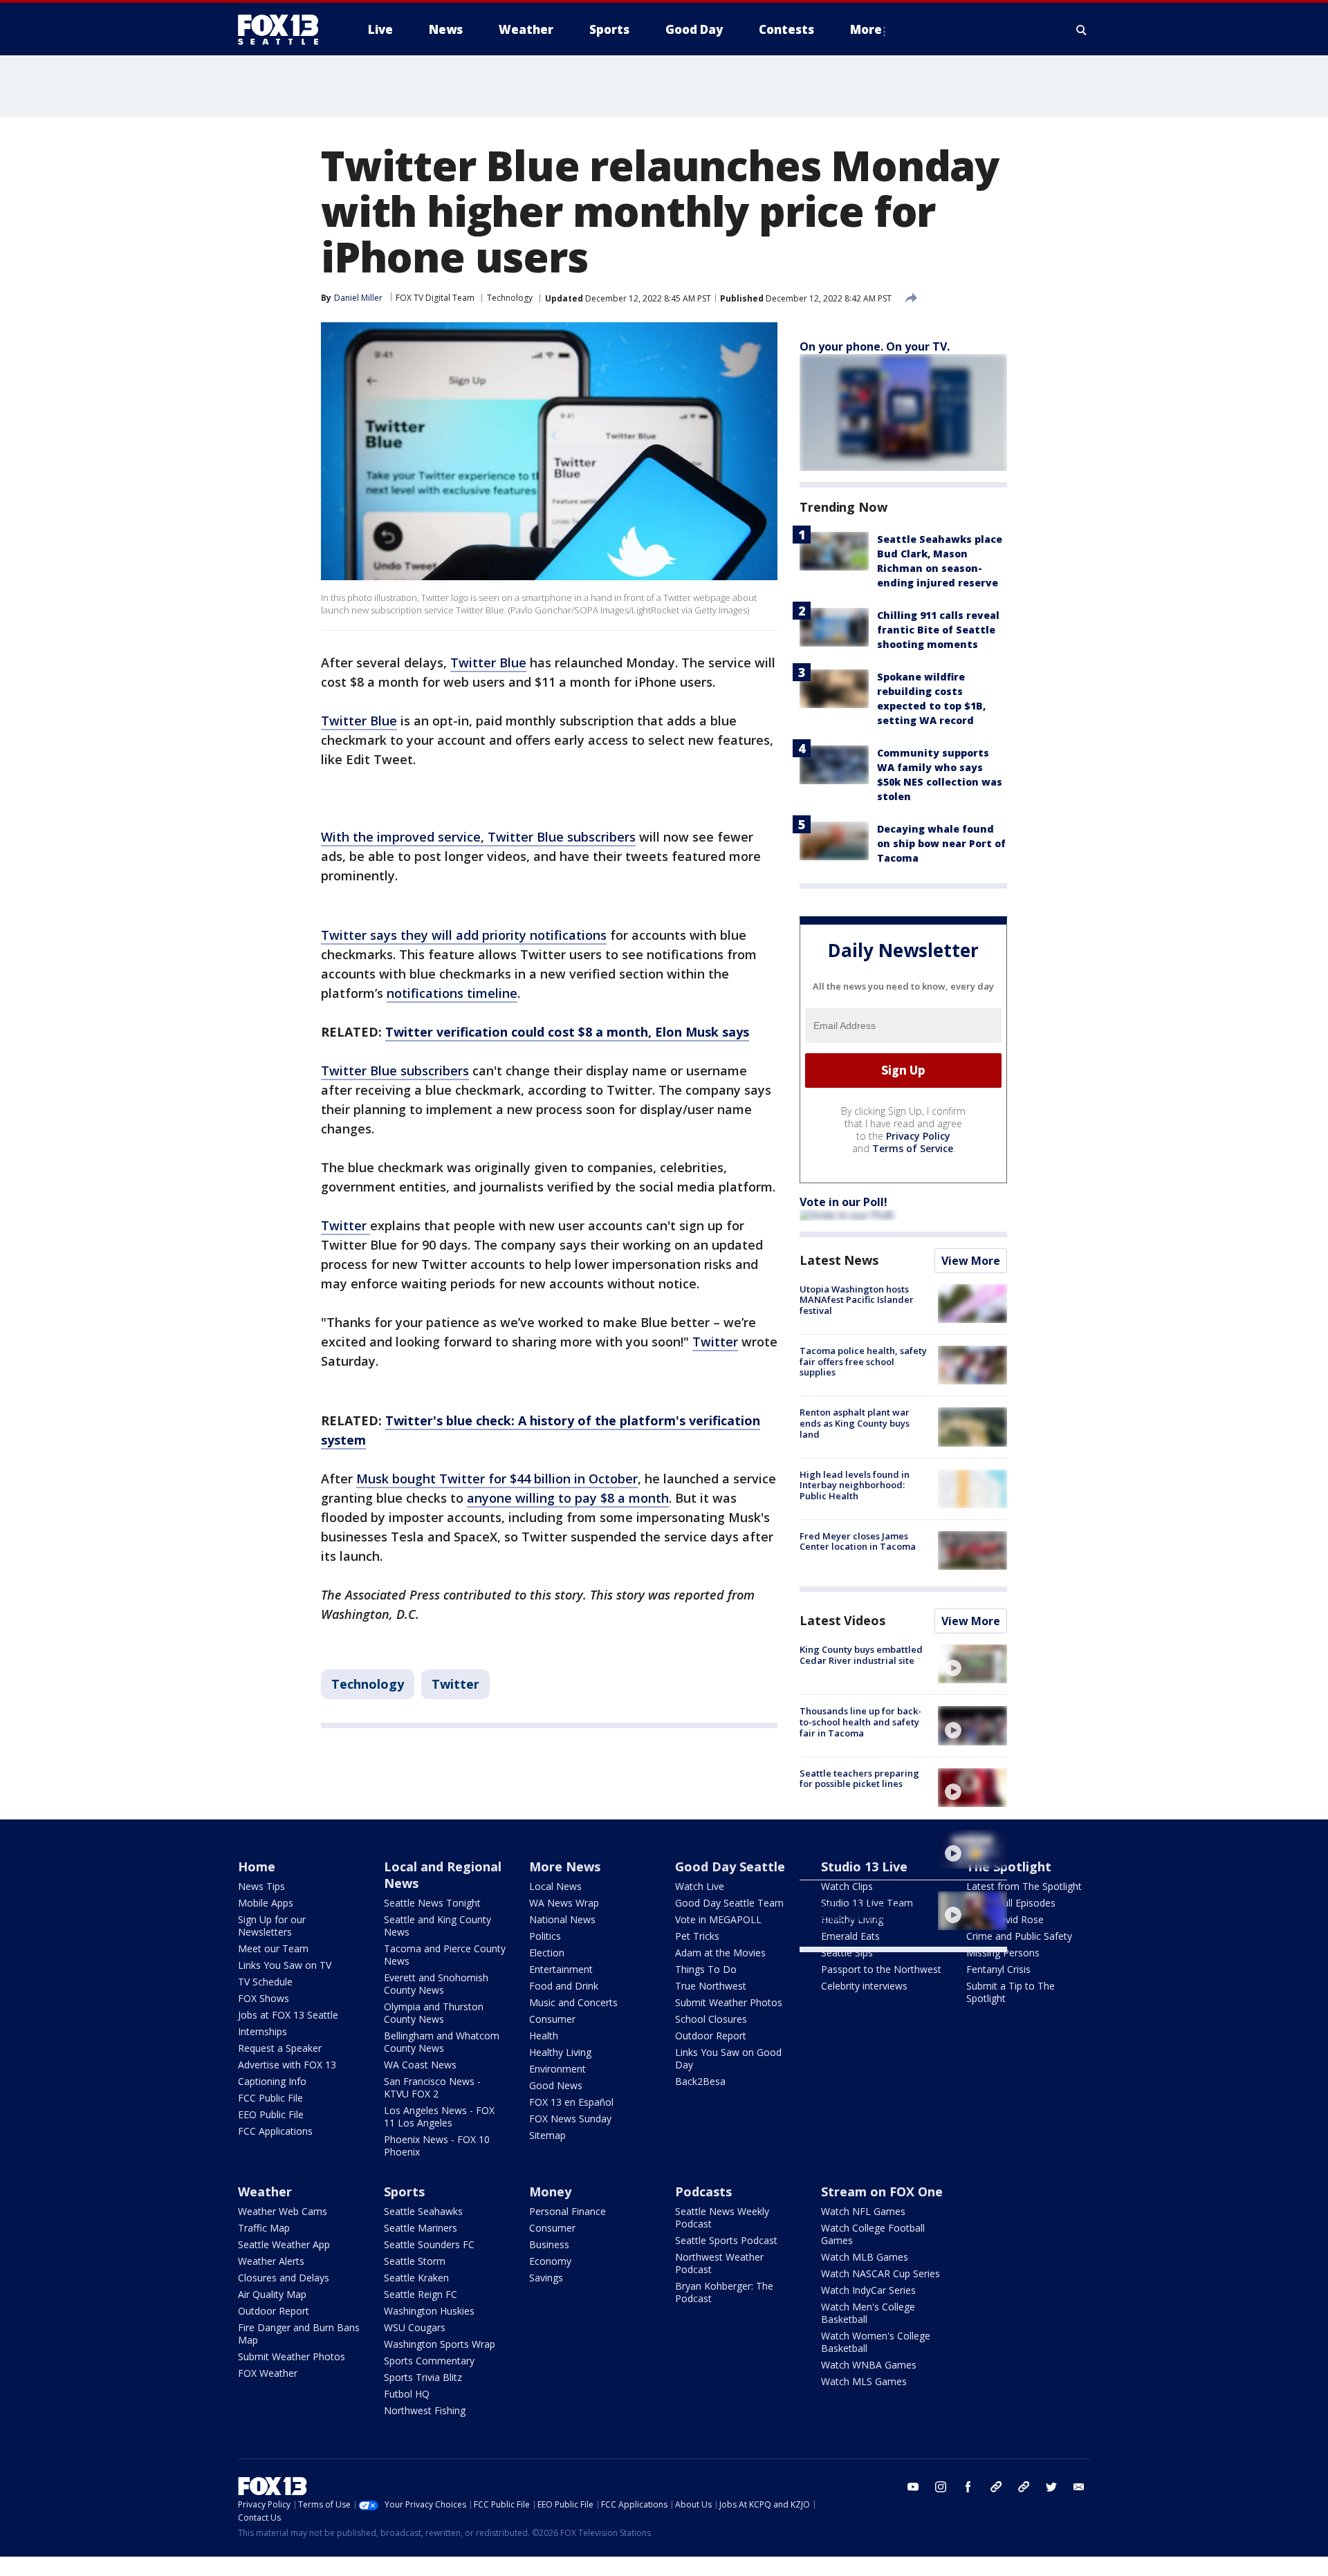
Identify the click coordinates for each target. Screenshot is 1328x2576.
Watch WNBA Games (869, 2365)
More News (565, 1866)
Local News (555, 1886)
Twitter (345, 1225)
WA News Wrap (564, 1903)
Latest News (839, 1260)
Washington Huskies (429, 2311)
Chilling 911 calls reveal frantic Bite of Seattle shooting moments (938, 630)
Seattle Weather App (284, 2244)
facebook (968, 2487)
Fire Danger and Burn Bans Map (299, 2334)
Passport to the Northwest (881, 1969)
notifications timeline (452, 993)
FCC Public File (270, 2098)
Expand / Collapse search (1082, 30)
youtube (913, 2487)
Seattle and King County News (437, 1926)
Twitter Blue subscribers (395, 1071)
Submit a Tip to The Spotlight (1011, 1992)
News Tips (261, 1886)
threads (1024, 2487)
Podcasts (703, 2192)
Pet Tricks (697, 1936)
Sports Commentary (429, 2361)
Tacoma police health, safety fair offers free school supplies (863, 1361)
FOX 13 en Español (571, 2102)
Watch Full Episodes (1011, 1903)
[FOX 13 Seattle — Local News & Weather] (284, 30)
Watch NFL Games (863, 2211)
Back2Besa (700, 2081)
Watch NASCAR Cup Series (880, 2273)
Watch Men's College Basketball (868, 2313)
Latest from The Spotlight (1024, 1886)
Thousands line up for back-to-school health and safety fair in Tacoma (860, 1722)
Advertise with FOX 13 (287, 2065)
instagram (941, 2487)
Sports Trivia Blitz (423, 2377)
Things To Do (706, 1969)
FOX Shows (264, 1998)
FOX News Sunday (570, 2119)
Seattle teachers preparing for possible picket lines (859, 1779)
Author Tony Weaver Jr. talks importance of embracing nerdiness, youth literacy (862, 1907)
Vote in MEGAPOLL (718, 1919)
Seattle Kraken (416, 2278)
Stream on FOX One (882, 2192)
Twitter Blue (488, 662)
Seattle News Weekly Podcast (722, 2217)
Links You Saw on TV (285, 1965)
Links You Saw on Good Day (728, 2058)
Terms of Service (913, 1148)
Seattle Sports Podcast (726, 2240)
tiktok (996, 2487)
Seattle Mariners (421, 2228)
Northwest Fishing (425, 2410)
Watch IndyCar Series (868, 2290)
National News (562, 1919)
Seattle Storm (415, 2261)
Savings (546, 2278)
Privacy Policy (918, 1136)
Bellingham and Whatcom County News (442, 2042)
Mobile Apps (266, 1903)
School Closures (711, 2019)
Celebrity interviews (864, 1986)
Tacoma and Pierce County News (445, 1955)
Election (547, 1953)
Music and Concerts (573, 2002)
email (1079, 2487)
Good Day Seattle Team (729, 1903)
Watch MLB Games (865, 2257)
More (866, 29)
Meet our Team (273, 1948)
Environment (557, 2069)
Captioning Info (272, 2081)
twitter (1051, 2487)
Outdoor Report (711, 2036)
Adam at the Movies (720, 1953)
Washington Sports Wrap (440, 2344)
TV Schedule (265, 1982)
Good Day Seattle (730, 1866)
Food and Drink (564, 1986)
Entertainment (561, 1969)
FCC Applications (275, 2131)
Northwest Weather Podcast (719, 2263)
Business (549, 2244)
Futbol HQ (407, 2394)
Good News (556, 2085)
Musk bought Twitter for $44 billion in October (497, 1479)
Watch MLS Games (864, 2381)
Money (550, 2192)
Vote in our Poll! (843, 1202)
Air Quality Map (272, 2294)
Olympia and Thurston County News (434, 2013)
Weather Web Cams (283, 2211)
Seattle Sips (847, 1953)
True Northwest (711, 1986)
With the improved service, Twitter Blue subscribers (478, 837)
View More (971, 1261)
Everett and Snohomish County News (436, 1984)
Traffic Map (264, 2228)
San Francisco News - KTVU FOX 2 (432, 2087)
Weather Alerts (271, 2261)
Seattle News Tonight (432, 1903)
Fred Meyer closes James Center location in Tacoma (858, 1541)
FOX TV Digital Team (435, 298)
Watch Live (700, 1886)
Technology (510, 298)
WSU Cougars (415, 2327)
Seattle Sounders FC (429, 2244)
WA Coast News (420, 2065)
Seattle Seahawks (423, 2211)
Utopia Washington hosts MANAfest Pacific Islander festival (857, 1300)
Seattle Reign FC (421, 2294)
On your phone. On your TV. (875, 346)
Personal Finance (568, 2211)
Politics (545, 1936)
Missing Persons (1003, 1953)
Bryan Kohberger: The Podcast (724, 2292)
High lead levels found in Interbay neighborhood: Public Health (855, 1485)
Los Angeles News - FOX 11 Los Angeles (439, 2116)
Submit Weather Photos (729, 2002)
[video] (972, 1664)
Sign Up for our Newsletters (272, 1926)
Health (544, 2036)
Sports (404, 2192)
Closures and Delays (284, 2278)
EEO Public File (271, 2114)
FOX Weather (268, 2373)
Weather (265, 2192)
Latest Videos (842, 1620)
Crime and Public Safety (1019, 1936)
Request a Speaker (280, 2048)
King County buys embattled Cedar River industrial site (861, 1655)
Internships (262, 2031)
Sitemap (547, 2135)
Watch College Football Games (873, 2234)
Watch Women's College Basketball (876, 2342)
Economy (550, 2261)
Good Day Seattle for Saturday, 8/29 (846, 1840)
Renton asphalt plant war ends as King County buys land (855, 1423)
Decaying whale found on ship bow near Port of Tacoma (941, 843)
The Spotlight (1009, 1866)
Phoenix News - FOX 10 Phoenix (437, 2146)
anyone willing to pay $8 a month (568, 1498)
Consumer (552, 2019)
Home (257, 1866)
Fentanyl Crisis (998, 1969)
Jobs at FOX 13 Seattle (288, 2015)
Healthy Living (560, 2052)
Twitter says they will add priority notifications (464, 935)
